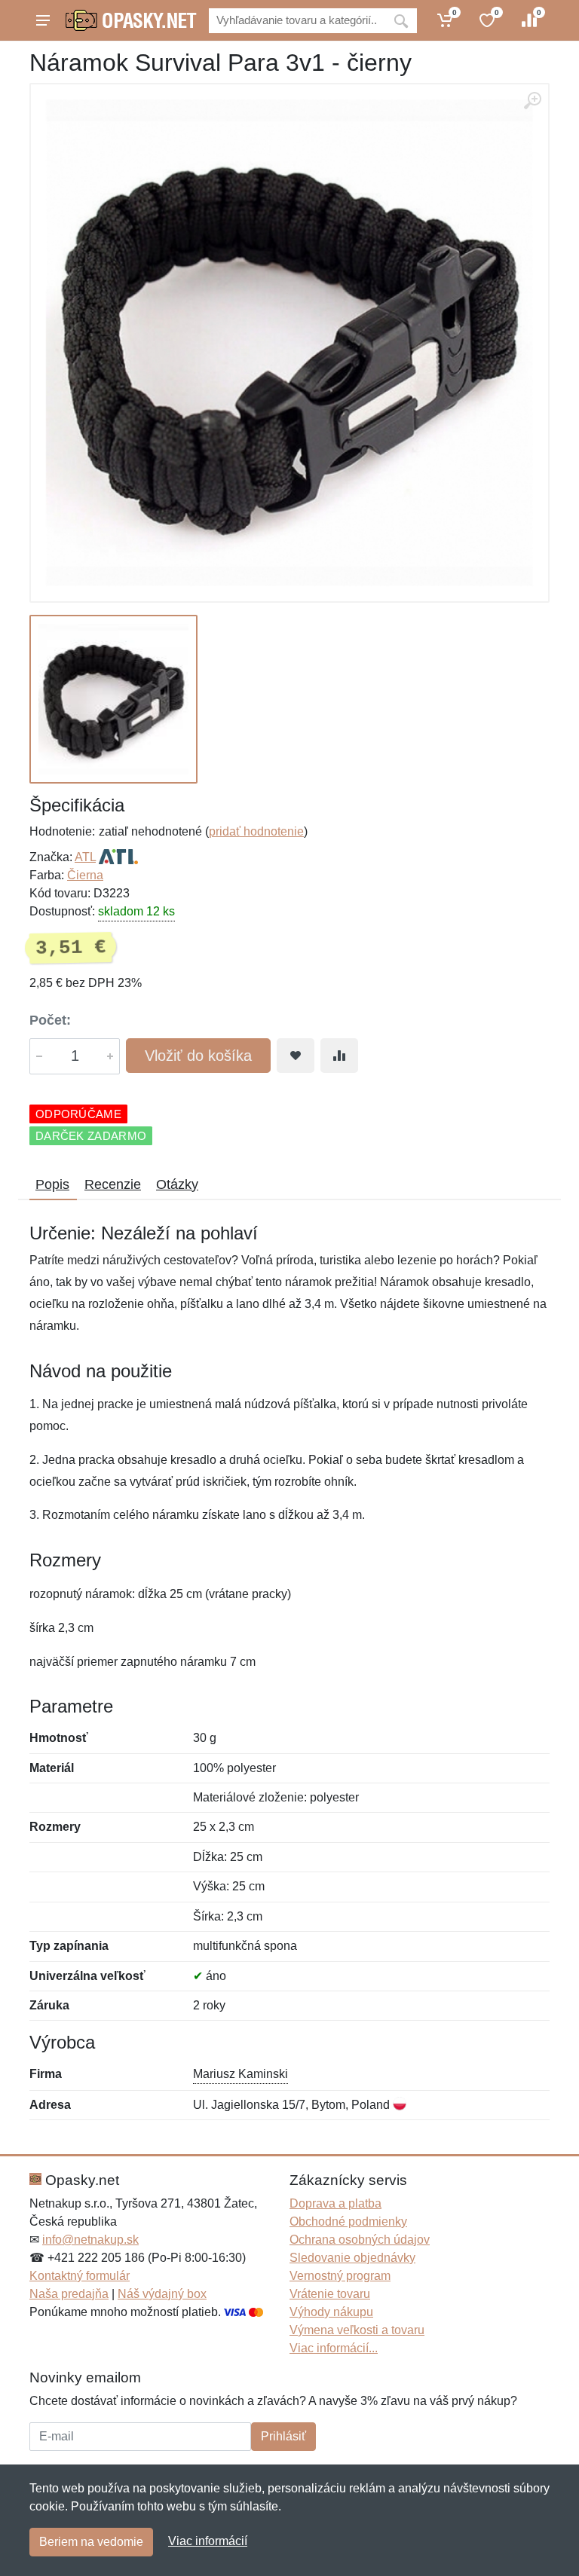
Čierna (85, 875)
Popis (52, 1184)
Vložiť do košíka (198, 1056)
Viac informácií (208, 2541)
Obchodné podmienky (348, 2222)
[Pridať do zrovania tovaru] (339, 1056)
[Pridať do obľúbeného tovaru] (296, 1056)
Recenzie (113, 1184)
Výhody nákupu (331, 2312)
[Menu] (43, 20)
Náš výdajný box (162, 2294)
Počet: (50, 1020)
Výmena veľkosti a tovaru (357, 2330)
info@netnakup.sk (90, 2240)
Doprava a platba (335, 2203)
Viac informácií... (334, 2348)
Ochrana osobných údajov (360, 2240)
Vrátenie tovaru (330, 2294)
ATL (85, 857)
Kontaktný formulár (80, 2276)
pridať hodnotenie (256, 831)
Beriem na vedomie (91, 2542)
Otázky (177, 1184)
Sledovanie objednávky (352, 2258)
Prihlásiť (283, 2436)
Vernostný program (340, 2276)
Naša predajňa (69, 2294)
